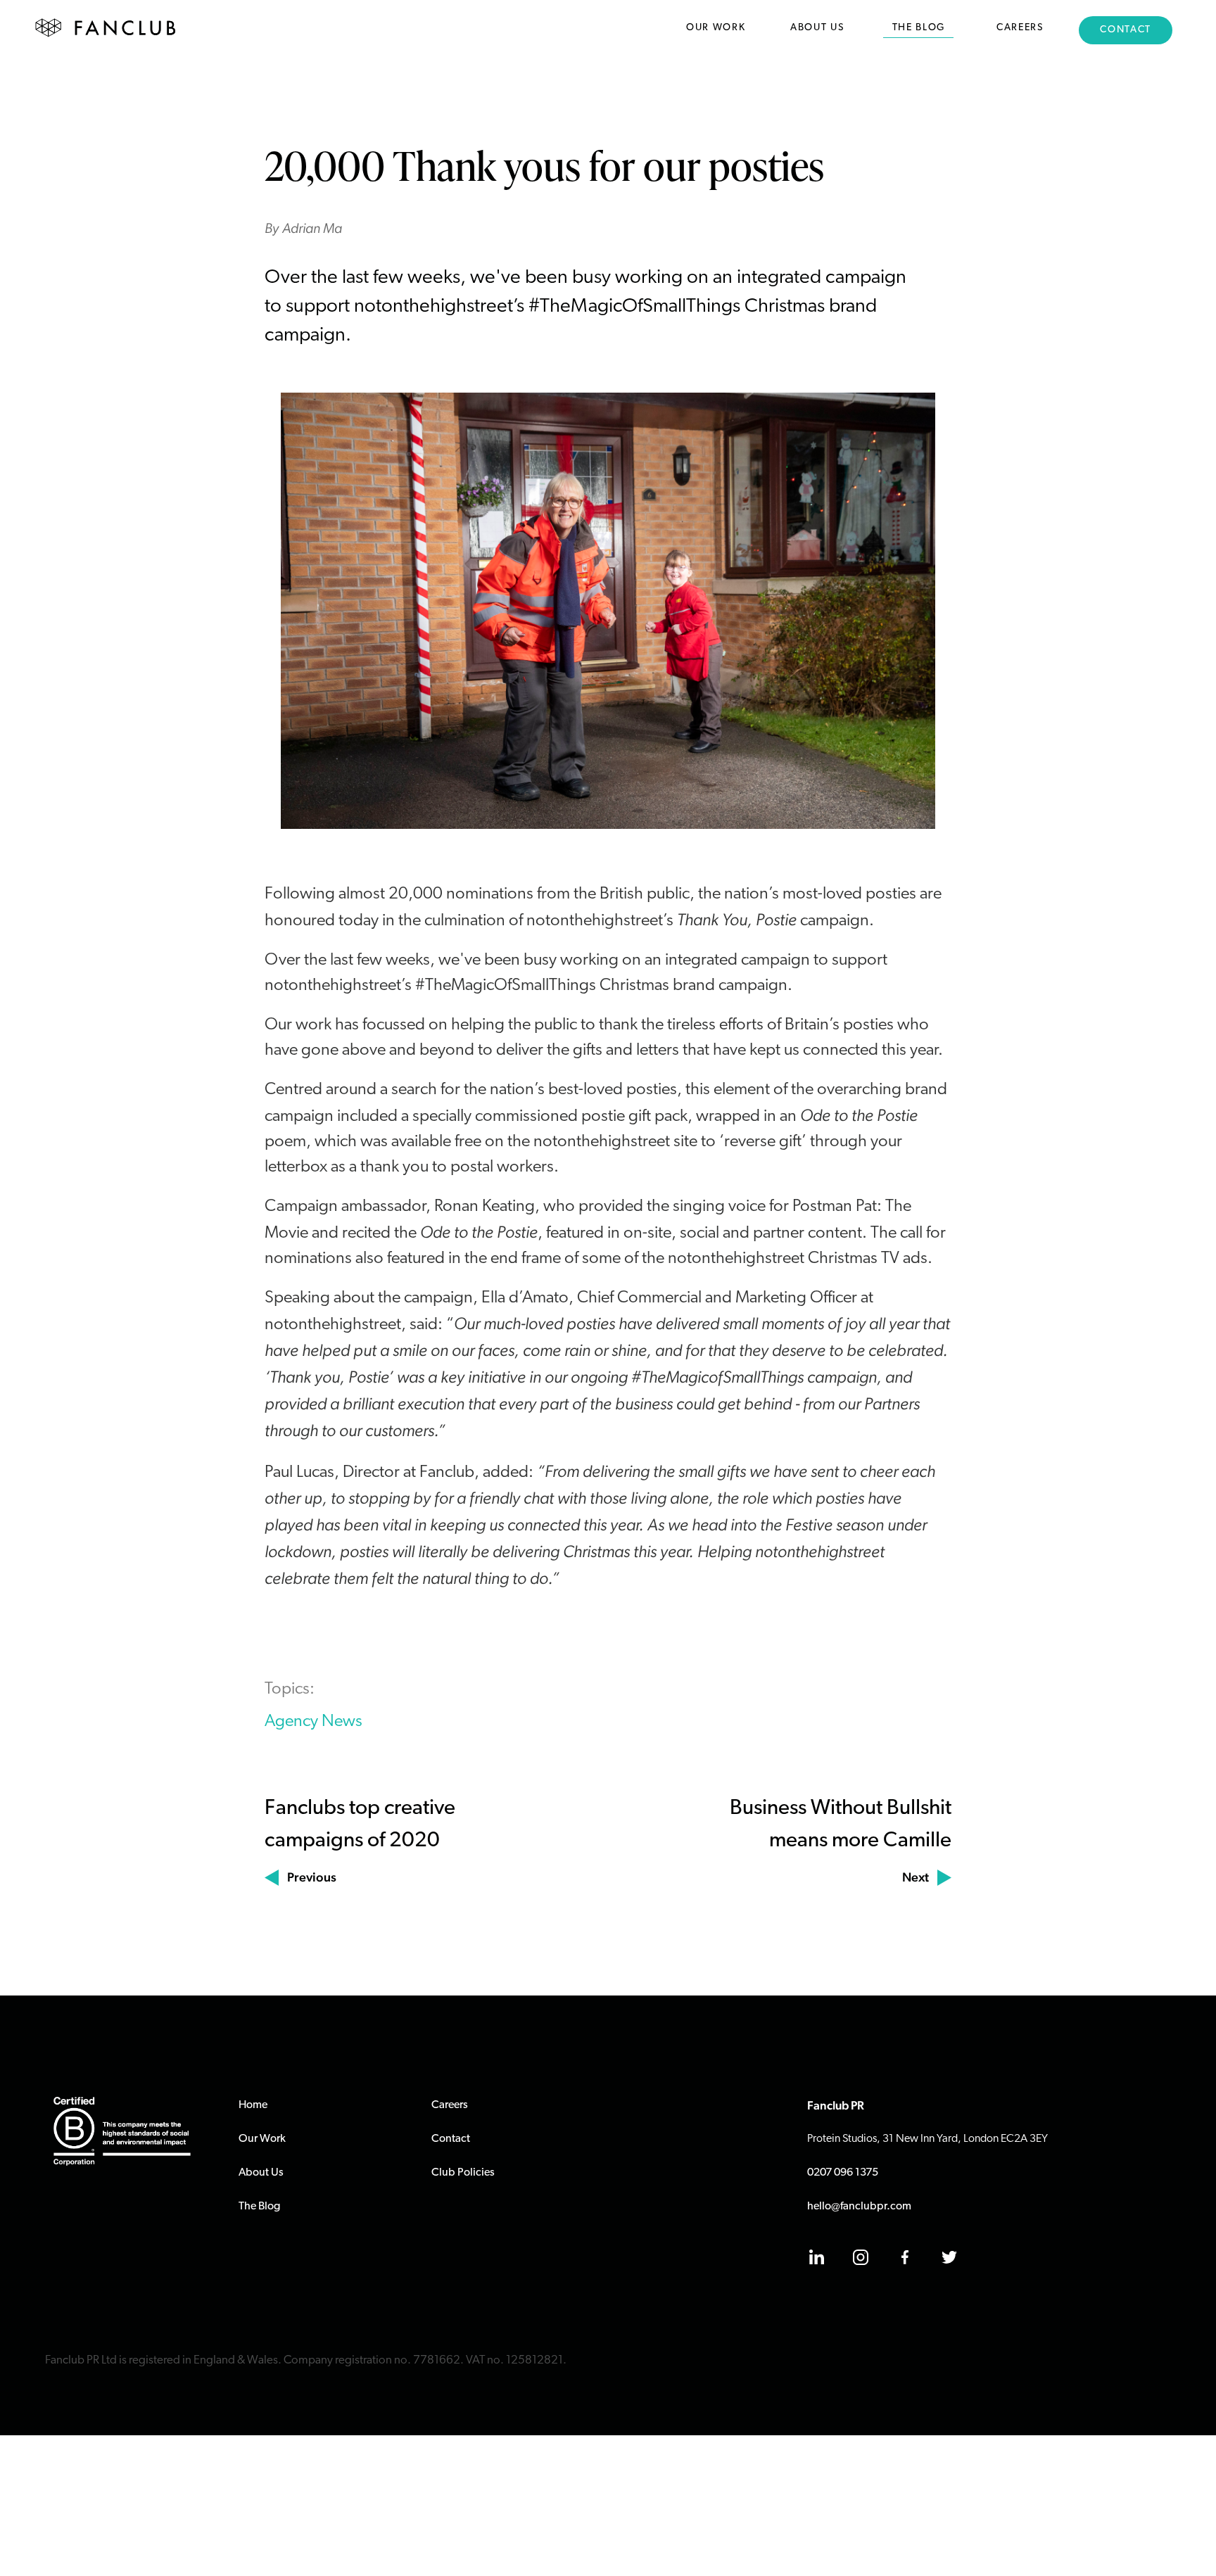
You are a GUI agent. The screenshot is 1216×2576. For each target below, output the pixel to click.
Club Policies (463, 2173)
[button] (716, 32)
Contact (451, 2139)
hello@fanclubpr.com (859, 2207)
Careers (450, 2105)
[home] (106, 28)
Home (253, 2105)
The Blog (259, 2207)
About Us (261, 2173)
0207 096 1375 (843, 2173)
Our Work (262, 2139)
